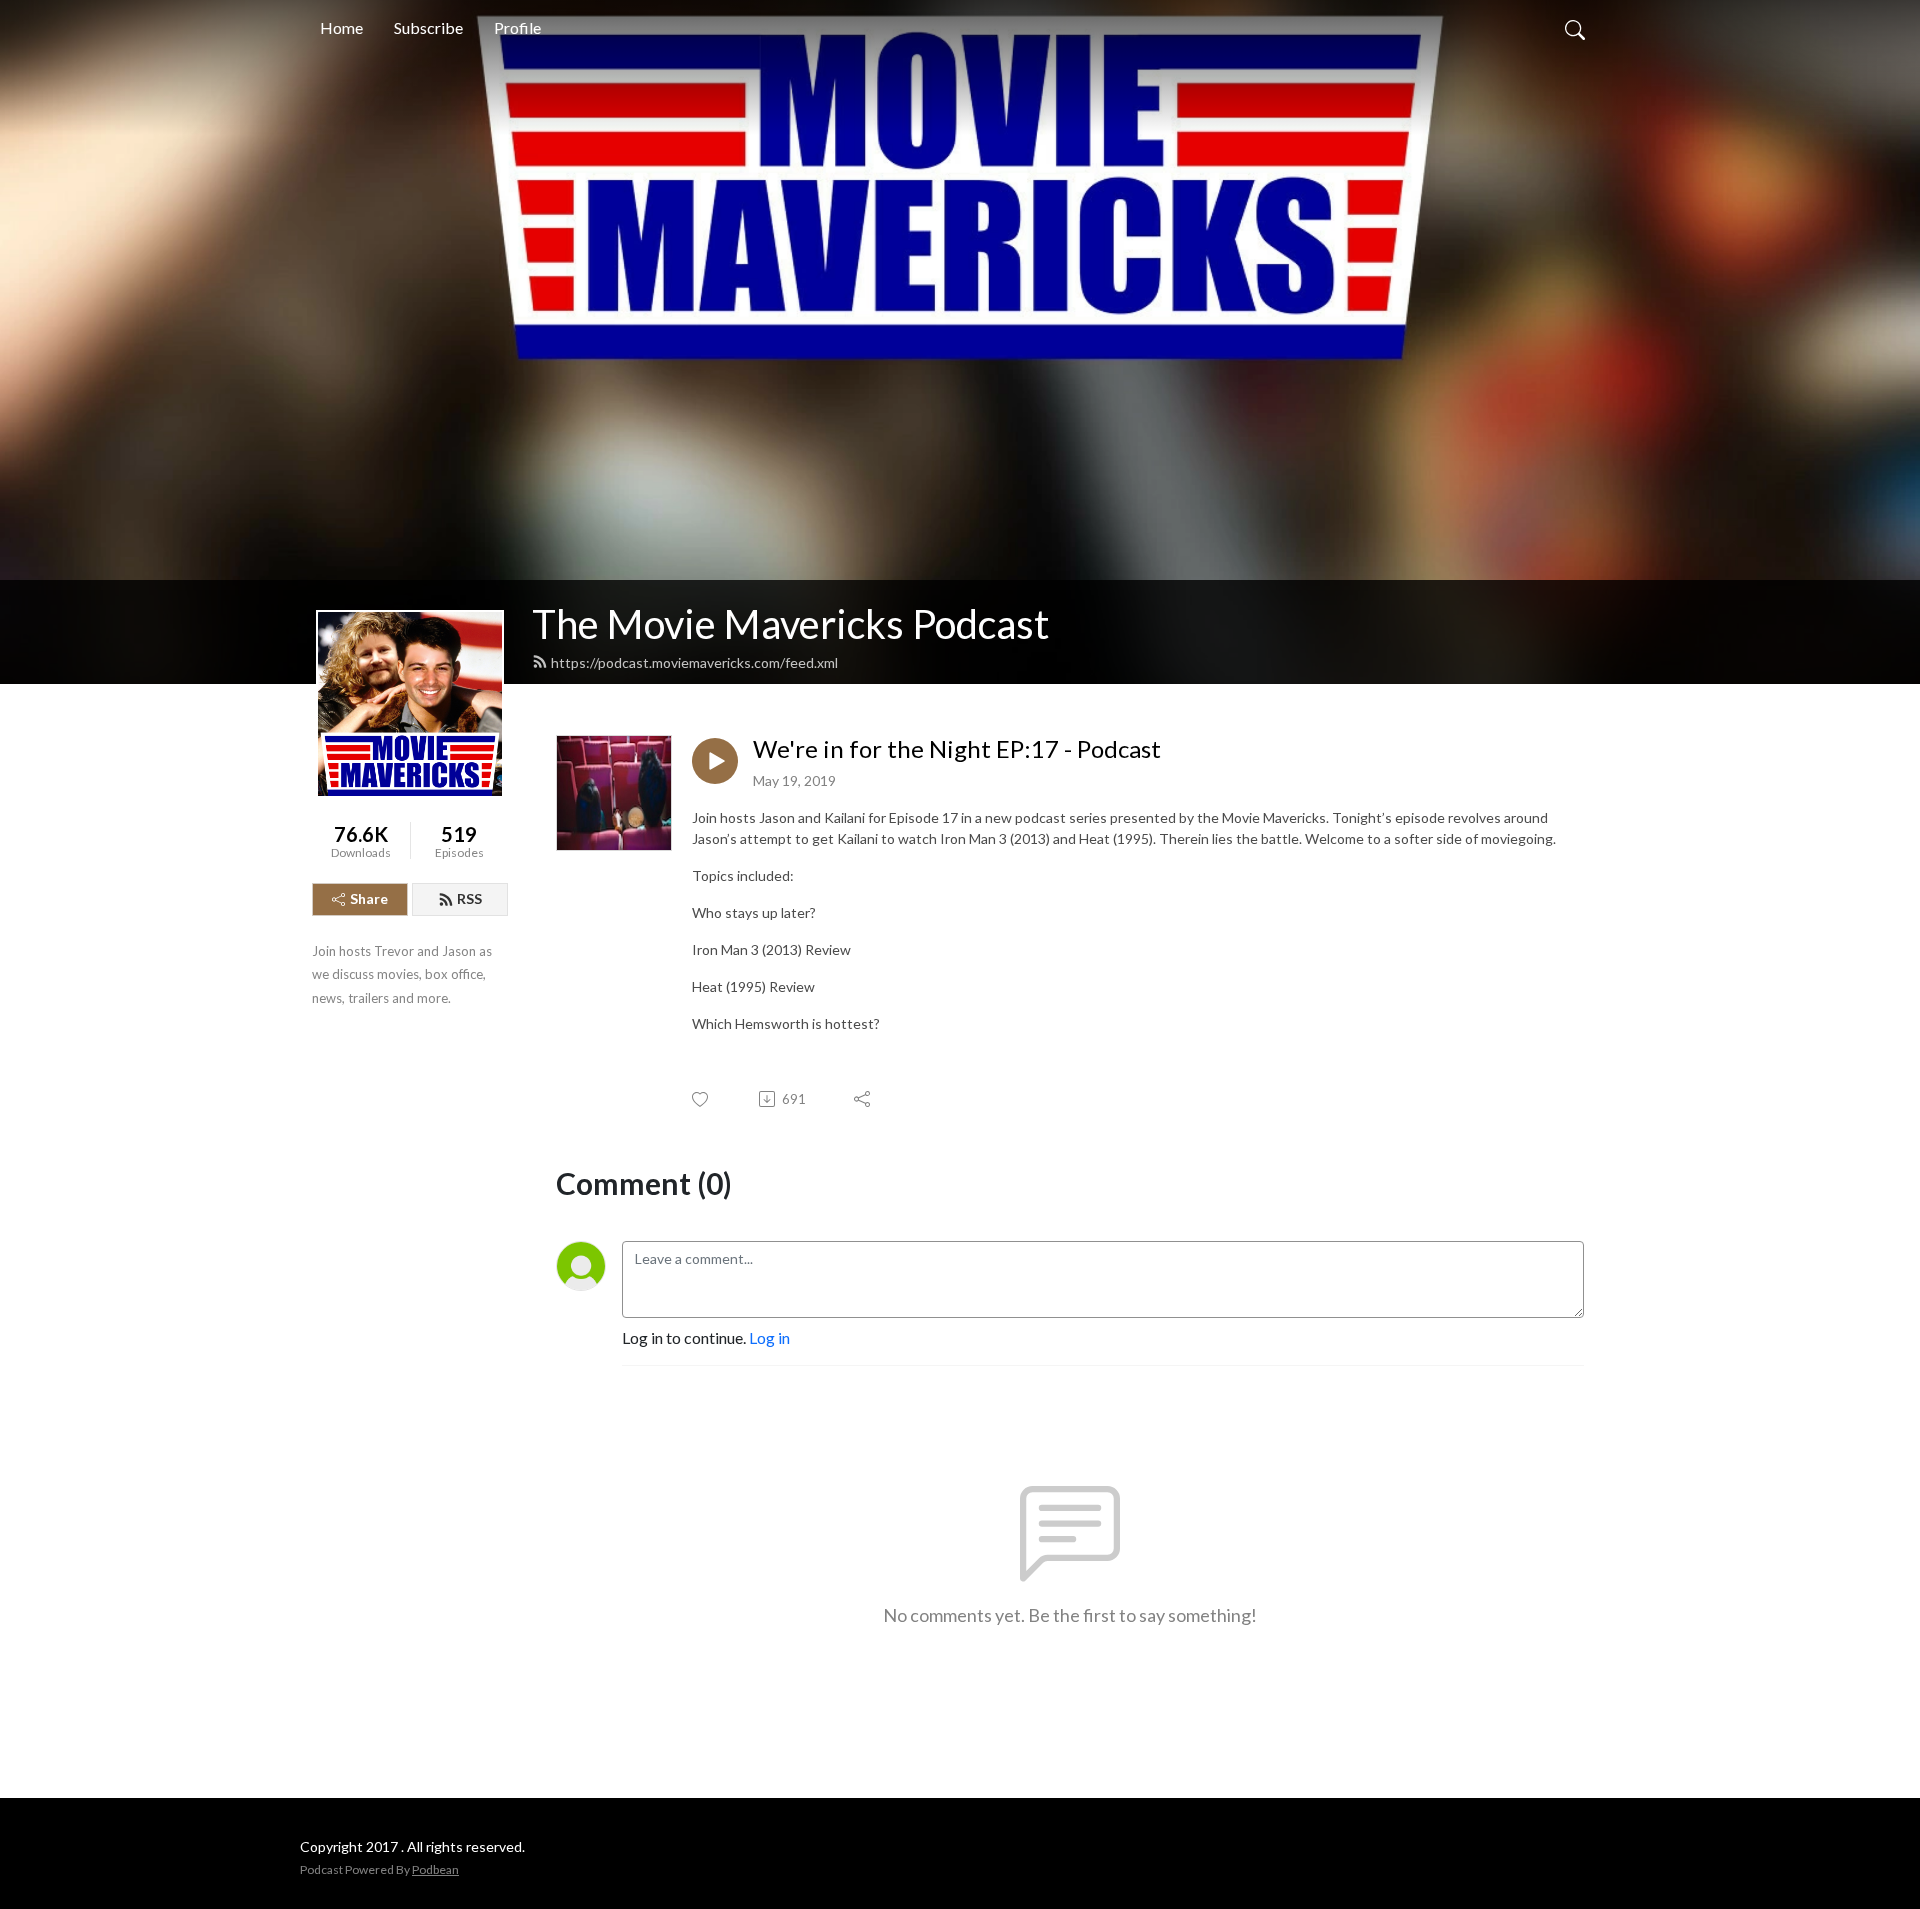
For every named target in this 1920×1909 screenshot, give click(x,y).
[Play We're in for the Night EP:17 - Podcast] (715, 761)
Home (341, 27)
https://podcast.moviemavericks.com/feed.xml (694, 662)
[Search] (1575, 28)
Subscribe (428, 27)
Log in (769, 1337)
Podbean (435, 1869)
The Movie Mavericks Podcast (790, 624)
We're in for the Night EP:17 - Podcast (957, 749)
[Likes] (701, 1099)
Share (369, 898)
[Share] (863, 1099)
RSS (469, 898)
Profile (517, 27)
